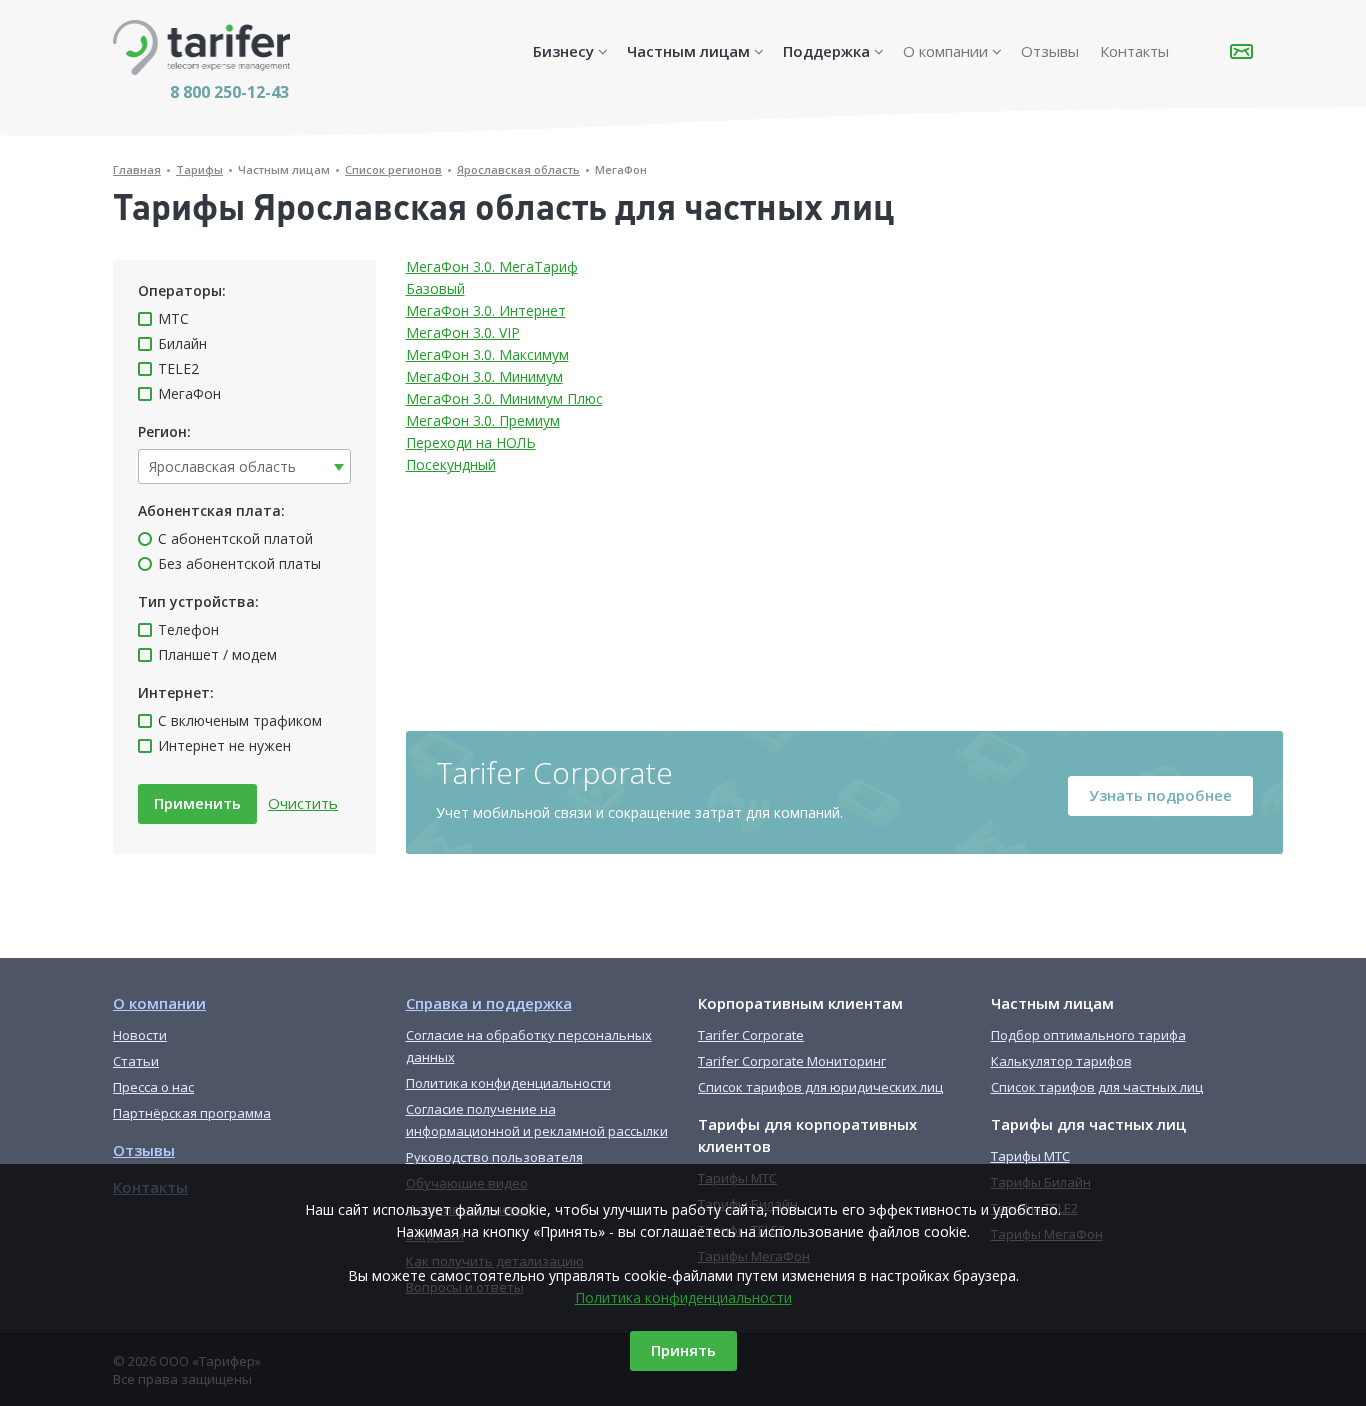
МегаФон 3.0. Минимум (484, 376)
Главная (137, 169)
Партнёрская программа (192, 1113)
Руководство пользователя (494, 1157)
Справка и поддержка (489, 1003)
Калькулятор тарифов (1061, 1061)
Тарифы (199, 169)
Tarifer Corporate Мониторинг (792, 1061)
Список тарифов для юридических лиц (820, 1087)
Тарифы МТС (1030, 1156)
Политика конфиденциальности (683, 1297)
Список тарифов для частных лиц (1097, 1087)
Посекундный (451, 464)
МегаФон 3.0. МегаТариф (492, 266)
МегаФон (621, 169)
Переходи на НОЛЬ (471, 442)
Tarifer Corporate (751, 1035)
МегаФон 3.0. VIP (463, 332)
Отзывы (1050, 51)
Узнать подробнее (1160, 795)
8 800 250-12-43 (229, 92)
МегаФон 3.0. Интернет (486, 310)
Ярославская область (518, 169)
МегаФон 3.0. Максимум (487, 354)
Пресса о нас (153, 1087)
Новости (140, 1035)
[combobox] (244, 466)
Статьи (136, 1061)
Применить (197, 803)
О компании (945, 51)
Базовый (435, 288)
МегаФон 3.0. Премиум (483, 420)
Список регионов (393, 169)
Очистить (303, 803)
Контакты (1134, 51)
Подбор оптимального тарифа (1088, 1035)
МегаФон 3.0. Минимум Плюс (504, 398)
